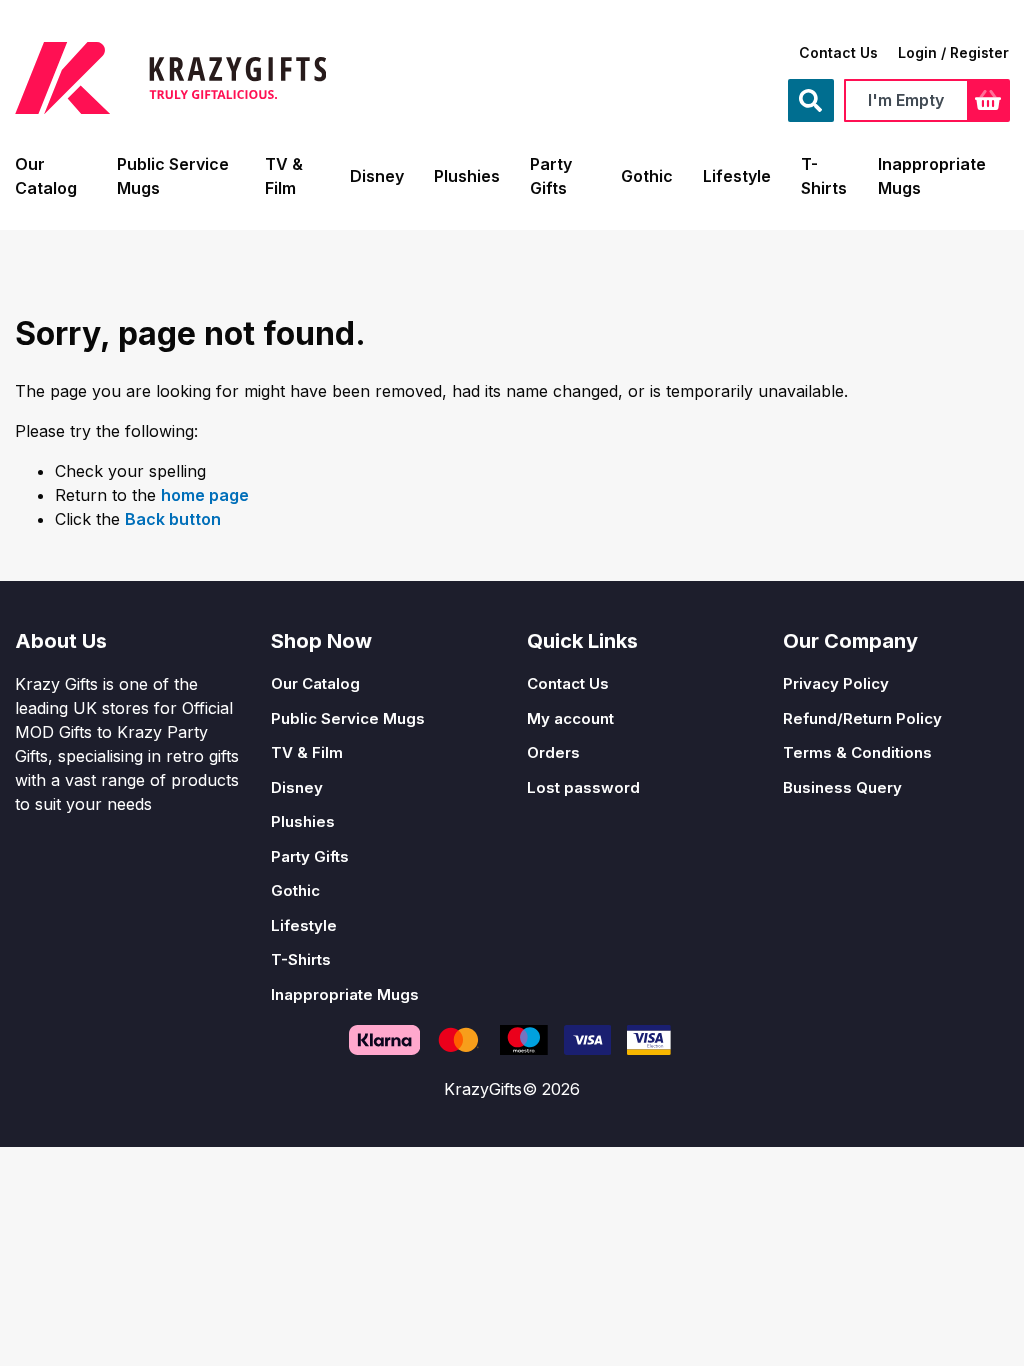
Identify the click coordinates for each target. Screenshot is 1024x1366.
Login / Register (953, 52)
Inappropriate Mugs (345, 994)
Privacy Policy (836, 683)
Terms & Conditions (857, 752)
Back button (173, 519)
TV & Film (307, 752)
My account (570, 718)
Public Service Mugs (348, 718)
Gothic (647, 176)
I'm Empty (906, 100)
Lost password (583, 787)
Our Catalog (315, 683)
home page (205, 495)
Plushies (467, 176)
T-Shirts (301, 959)
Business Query (842, 787)
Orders (553, 752)
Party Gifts (310, 856)
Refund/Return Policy (862, 718)
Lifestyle (737, 176)
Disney (377, 176)
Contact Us (838, 52)
